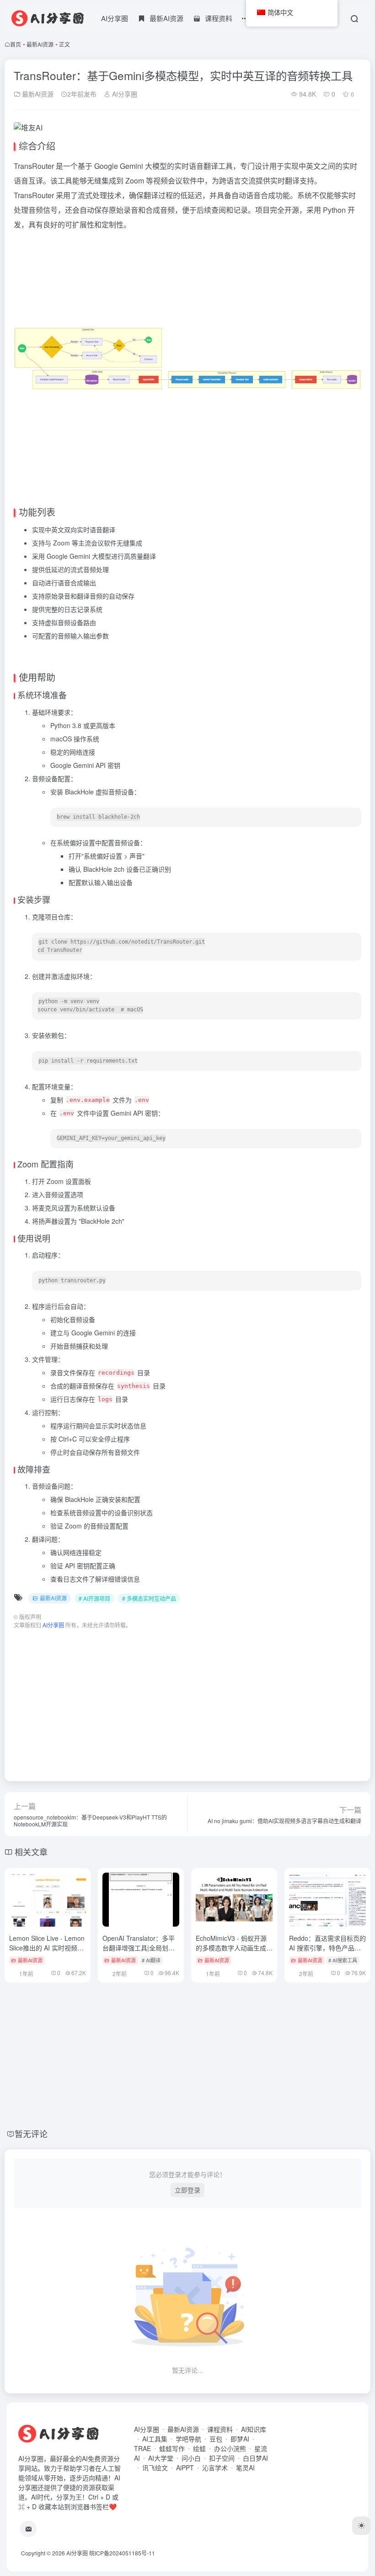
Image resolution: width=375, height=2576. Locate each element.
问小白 (191, 2458)
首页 (16, 44)
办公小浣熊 (230, 2448)
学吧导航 (188, 2439)
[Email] (28, 2529)
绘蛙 (199, 2448)
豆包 (216, 2439)
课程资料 (220, 2429)
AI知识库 (254, 2429)
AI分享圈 (115, 18)
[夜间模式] (361, 2526)
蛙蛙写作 (172, 2448)
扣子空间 (222, 2458)
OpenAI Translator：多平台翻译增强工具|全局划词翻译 (139, 1948)
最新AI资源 (40, 44)
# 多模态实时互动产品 (149, 1598)
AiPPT (185, 2468)
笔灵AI (245, 2468)
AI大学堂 (161, 2458)
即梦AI (240, 2439)
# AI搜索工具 (343, 1960)
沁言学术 (215, 2468)
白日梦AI (255, 2458)
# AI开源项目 (94, 1598)
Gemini (131, 166)
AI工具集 (155, 2439)
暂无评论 (31, 2133)
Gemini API (89, 765)
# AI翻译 (151, 1960)
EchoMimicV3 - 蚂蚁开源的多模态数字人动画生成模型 (234, 1948)
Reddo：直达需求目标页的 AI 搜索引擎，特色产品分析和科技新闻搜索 (327, 1948)
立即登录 (187, 2190)
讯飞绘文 (155, 2468)
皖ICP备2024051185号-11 (122, 2553)
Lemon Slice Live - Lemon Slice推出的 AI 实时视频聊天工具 (47, 1948)
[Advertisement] (187, 1701)
